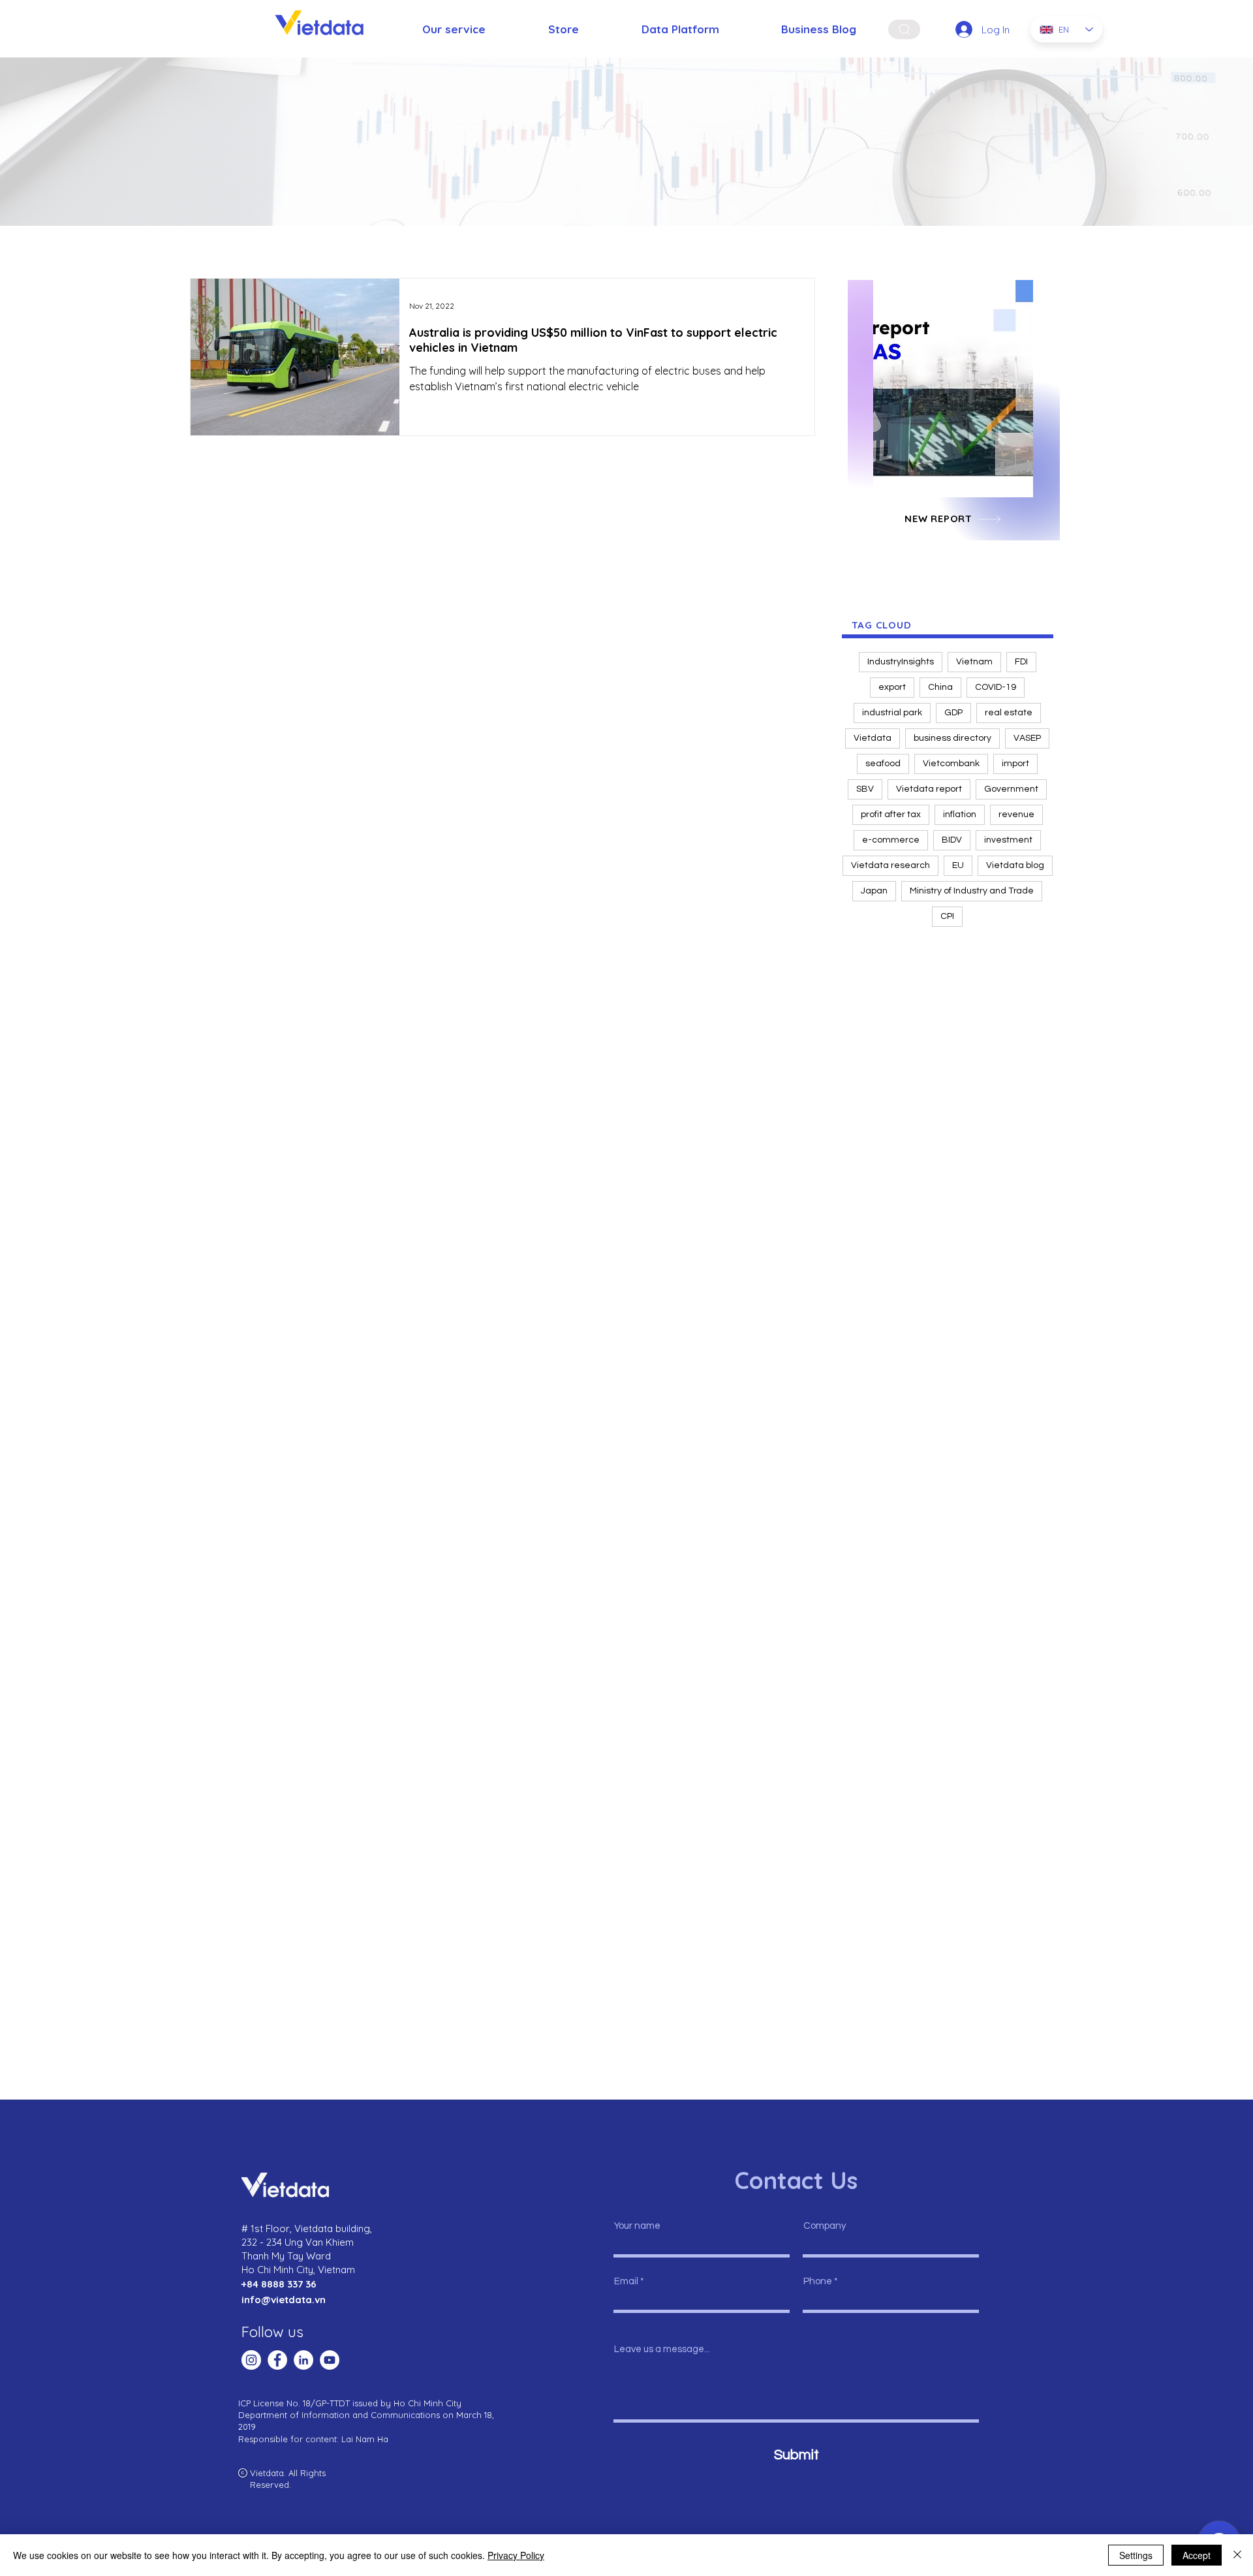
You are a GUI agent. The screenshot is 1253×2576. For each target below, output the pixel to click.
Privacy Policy (516, 2555)
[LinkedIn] (303, 2360)
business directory (952, 738)
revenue (1016, 815)
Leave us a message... (662, 2349)
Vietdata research (890, 865)
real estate (1009, 713)
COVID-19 (996, 687)
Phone (818, 2281)
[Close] (1237, 2555)
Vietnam (974, 662)
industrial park (892, 713)
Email (626, 2281)
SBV (865, 789)
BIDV (952, 840)
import (1015, 764)
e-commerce (891, 840)
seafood (883, 764)
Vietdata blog (1015, 865)
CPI (947, 916)
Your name (637, 2226)
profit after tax (891, 815)
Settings (1136, 2555)
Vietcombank (951, 764)
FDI (1021, 662)
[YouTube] (330, 2360)
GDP (953, 713)
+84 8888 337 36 (279, 2284)
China (940, 687)
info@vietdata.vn (284, 2300)
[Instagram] (251, 2360)
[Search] (904, 29)
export (892, 687)
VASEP (1027, 738)
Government (1011, 789)
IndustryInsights (901, 662)
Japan (874, 891)
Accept (1197, 2555)
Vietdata (873, 738)
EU (958, 865)
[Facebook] (277, 2360)
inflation (960, 815)
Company (825, 2226)
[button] (953, 389)
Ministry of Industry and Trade (972, 891)
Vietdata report (929, 789)
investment (1008, 840)
